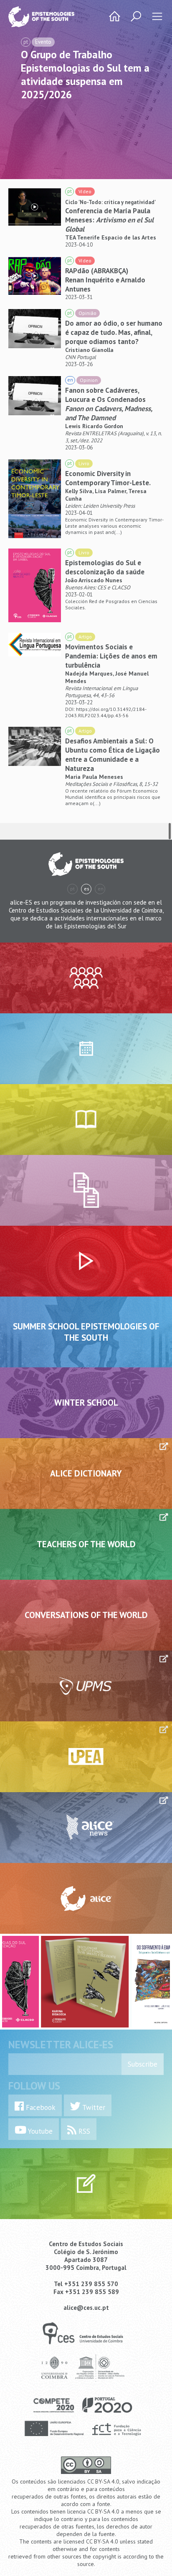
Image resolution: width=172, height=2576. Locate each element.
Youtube (39, 2131)
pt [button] (72, 889)
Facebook (40, 2107)
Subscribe (143, 2064)
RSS (83, 2131)
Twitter (93, 2107)
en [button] (101, 889)
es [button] (87, 889)
